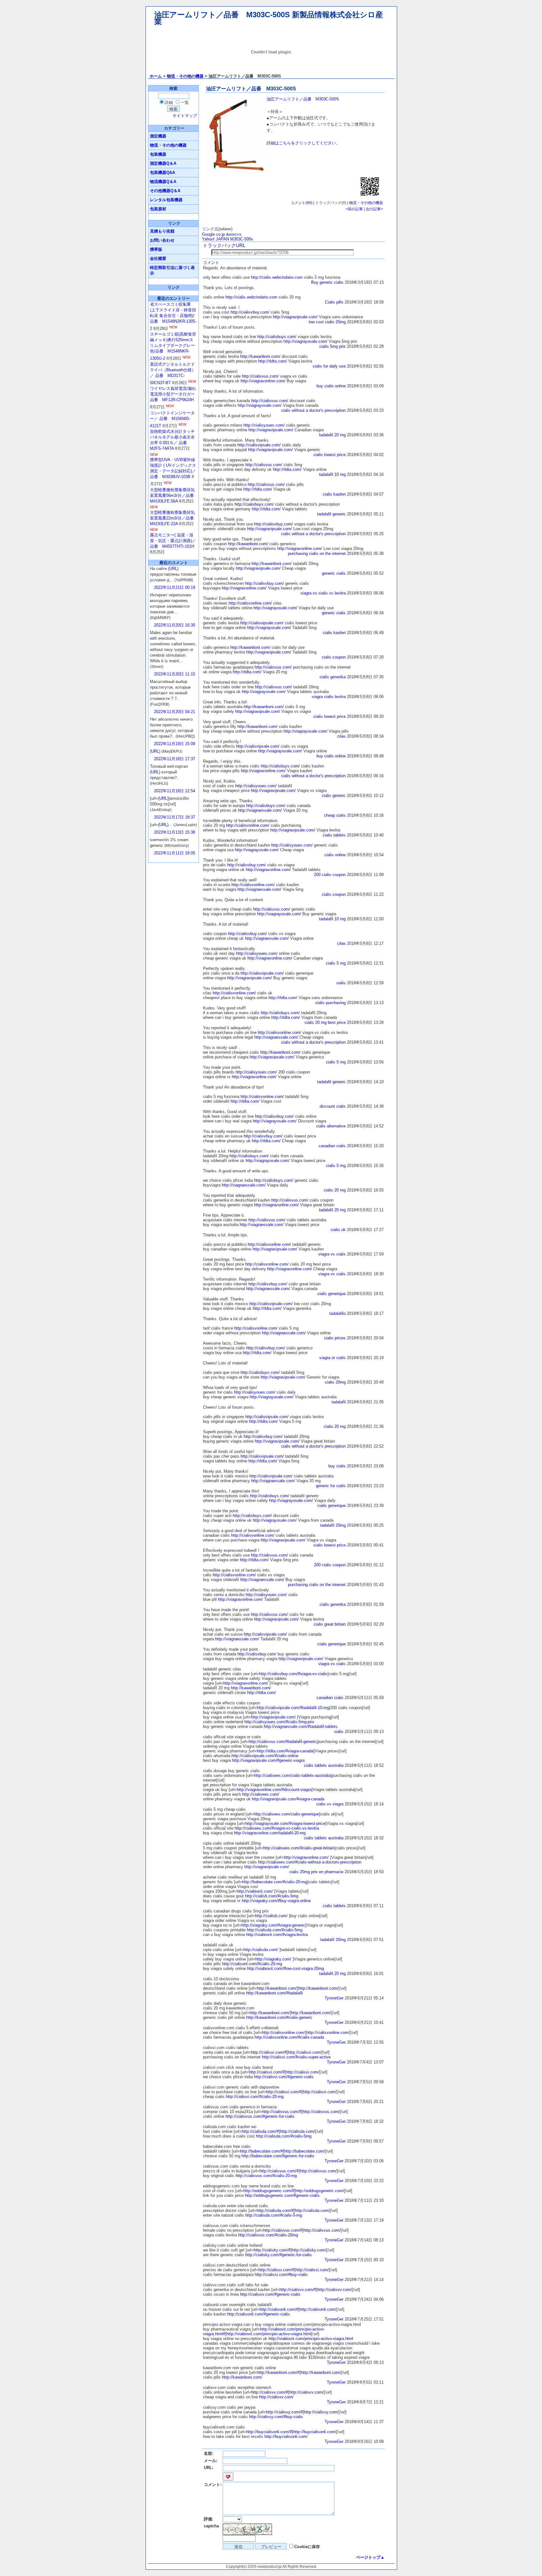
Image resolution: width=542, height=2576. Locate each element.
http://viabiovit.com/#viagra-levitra (277, 1935)
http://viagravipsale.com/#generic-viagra (268, 1760)
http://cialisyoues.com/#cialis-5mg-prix (279, 1722)
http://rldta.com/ (273, 361)
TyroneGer (334, 1998)
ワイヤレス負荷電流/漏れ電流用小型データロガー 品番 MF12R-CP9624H (173, 394)
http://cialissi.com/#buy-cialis (281, 2275)
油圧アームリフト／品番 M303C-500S (303, 99)
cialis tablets (334, 835)
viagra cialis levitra (329, 697)
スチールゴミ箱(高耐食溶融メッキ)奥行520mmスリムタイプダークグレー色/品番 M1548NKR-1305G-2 (173, 346)
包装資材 (158, 209)
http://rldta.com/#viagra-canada (285, 1751)
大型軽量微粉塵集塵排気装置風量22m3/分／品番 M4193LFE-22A (174, 518)
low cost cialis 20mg (327, 322)
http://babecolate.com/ (305, 2151)
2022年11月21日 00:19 (175, 587)
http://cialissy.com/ (321, 2412)
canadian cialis (332, 1146)
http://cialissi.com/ (312, 2270)
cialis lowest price (329, 455)
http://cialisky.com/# (272, 2250)
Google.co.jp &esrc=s (222, 234)
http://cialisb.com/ (271, 1916)
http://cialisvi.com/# (269, 2052)
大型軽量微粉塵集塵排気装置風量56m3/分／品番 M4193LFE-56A (174, 495)
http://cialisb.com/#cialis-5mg (272, 1896)
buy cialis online (331, 386)
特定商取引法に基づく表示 (172, 270)
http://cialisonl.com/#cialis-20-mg (252, 1964)
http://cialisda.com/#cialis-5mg (275, 1930)
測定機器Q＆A (163, 163)
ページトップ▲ (370, 2557)
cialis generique (332, 1294)
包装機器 (158, 154)
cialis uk (338, 1230)
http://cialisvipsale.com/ (259, 445)
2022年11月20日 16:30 (175, 625)
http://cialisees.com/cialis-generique (286, 1814)
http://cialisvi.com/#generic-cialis (284, 2077)
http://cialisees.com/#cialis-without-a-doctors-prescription (310, 1862)
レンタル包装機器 (166, 200)
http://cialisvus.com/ (260, 376)
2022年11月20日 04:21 (175, 712)
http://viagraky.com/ (273, 1959)
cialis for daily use (329, 366)
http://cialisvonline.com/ (250, 603)
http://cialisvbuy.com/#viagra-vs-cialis (293, 1674)
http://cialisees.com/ (261, 1794)
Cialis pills (334, 302)
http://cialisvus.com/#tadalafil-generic (283, 1742)
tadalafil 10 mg (332, 474)
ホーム (156, 76)
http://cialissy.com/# (284, 2412)
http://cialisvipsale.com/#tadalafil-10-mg (293, 1708)
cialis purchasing (330, 1003)
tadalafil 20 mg (332, 435)
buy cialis (337, 1466)
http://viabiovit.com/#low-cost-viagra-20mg (286, 1968)
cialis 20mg (335, 1382)
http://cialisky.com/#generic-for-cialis (279, 2255)
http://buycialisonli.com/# (269, 2432)
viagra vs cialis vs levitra (323, 593)
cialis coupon (334, 657)
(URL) (173, 569)
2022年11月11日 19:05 (175, 853)
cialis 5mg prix (332, 346)
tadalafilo (337, 1313)
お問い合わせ (162, 240)
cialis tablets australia (324, 1765)
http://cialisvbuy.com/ (250, 312)
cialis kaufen (334, 494)
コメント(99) (301, 203)
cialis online (335, 855)
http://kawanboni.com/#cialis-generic (279, 2017)
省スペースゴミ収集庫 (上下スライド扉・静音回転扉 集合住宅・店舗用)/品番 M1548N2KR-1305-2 (173, 316)
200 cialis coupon (330, 875)
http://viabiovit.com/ (255, 1891)
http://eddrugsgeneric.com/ (320, 2191)
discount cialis (333, 1106)
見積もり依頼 (162, 231)
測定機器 (158, 136)
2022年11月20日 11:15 (175, 674)
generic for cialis (331, 1486)
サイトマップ (185, 116)
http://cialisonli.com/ (318, 2309)
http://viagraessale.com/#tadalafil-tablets (301, 1726)
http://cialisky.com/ (309, 2250)
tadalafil (339, 1402)
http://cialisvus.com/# (282, 2112)
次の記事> (374, 209)
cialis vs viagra (330, 1804)
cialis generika (333, 677)
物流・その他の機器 (185, 76)
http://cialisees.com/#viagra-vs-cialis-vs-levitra (277, 1828)
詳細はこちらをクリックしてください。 (303, 143)
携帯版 (156, 249)
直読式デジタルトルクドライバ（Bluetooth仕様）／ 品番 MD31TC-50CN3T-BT (173, 374)
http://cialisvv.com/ (335, 2290)
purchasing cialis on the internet (317, 554)
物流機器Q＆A (163, 182)
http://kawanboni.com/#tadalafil (274, 1993)
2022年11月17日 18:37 (175, 817)
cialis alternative (331, 1126)
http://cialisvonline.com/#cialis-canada (289, 2037)
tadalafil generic (331, 514)
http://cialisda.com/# (260, 2131)
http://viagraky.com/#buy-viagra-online (276, 1901)
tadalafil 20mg (333, 1525)
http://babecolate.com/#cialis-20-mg (275, 1882)
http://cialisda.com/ (261, 1950)
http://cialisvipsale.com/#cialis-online (265, 1756)
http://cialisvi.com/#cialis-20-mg (255, 2097)
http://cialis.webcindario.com (277, 277)
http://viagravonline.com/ (263, 381)
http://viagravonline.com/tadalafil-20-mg (270, 1833)
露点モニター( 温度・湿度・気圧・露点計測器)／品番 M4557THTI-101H (173, 541)
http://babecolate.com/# (261, 2151)
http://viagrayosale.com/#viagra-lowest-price (285, 1823)
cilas (341, 736)
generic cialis (334, 573)
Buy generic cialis (327, 282)
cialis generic (334, 796)
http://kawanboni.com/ (260, 356)
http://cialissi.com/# (276, 2270)
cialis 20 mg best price (325, 1022)
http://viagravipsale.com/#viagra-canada (288, 1799)
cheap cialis (335, 815)
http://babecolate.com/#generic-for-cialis (278, 2156)
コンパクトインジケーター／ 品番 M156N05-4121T (172, 419)
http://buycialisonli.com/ (315, 2432)
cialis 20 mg (335, 1190)
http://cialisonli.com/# (279, 2309)
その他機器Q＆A (165, 191)
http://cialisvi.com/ (305, 2052)
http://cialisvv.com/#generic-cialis (270, 2294)
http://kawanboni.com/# (278, 2372)
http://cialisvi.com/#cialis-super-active (296, 2057)
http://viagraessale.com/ (260, 810)
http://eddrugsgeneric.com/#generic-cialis (282, 2195)
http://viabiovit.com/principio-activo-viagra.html (269, 2334)
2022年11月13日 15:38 (175, 832)
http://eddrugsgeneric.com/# (269, 2191)
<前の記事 (354, 209)
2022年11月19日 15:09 (175, 744)
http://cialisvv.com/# (298, 2290)
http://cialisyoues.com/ (264, 425)
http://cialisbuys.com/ (277, 337)
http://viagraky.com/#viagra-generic (273, 1925)
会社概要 (158, 258)
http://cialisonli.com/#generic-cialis (258, 2314)
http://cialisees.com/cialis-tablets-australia (292, 1775)
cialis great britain (330, 1624)
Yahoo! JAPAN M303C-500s (228, 239)
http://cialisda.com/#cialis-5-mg (274, 2215)
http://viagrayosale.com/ (306, 341)
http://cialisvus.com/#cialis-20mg (268, 2235)
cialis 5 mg (336, 963)
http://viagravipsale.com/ (295, 317)
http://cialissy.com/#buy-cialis (276, 2417)
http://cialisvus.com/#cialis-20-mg (266, 2176)
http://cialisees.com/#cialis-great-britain (299, 1848)
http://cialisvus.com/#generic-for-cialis (260, 2116)
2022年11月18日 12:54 (175, 791)
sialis (341, 983)
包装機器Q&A (162, 172)
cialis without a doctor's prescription (313, 410)
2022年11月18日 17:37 (175, 759)
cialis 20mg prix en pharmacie (316, 1872)
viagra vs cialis (332, 1254)
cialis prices (335, 1338)
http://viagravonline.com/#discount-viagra (274, 1790)
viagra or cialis (332, 1358)
